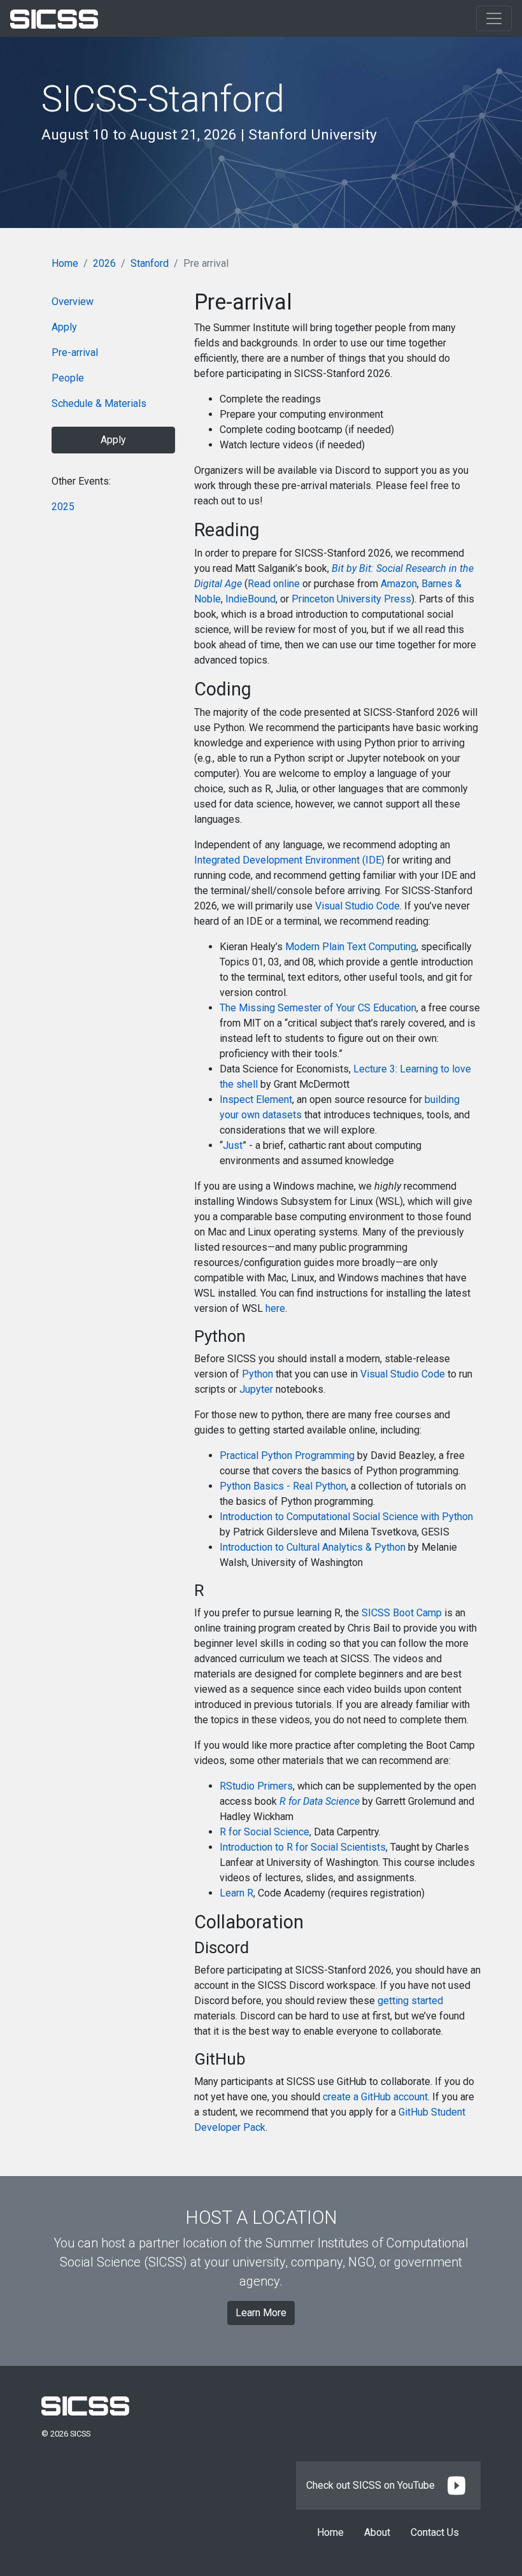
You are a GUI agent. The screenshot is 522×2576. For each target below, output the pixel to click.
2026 (104, 263)
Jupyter (256, 1389)
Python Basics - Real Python (283, 1486)
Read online (274, 584)
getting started (410, 2001)
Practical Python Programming (287, 1455)
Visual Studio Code (357, 906)
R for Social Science (265, 1832)
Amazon (399, 584)
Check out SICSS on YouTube (372, 2485)
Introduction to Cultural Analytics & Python (313, 1547)
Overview (73, 302)
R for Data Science (320, 1801)
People (68, 378)
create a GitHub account (375, 2097)
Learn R (236, 1893)
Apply (64, 327)
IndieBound (250, 599)
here (275, 1308)
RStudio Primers (256, 1786)
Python (257, 1374)
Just (233, 1145)
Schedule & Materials (99, 403)
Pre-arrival (75, 352)
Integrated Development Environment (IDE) (289, 860)
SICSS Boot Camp (402, 1613)
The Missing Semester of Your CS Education (318, 1008)
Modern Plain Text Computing (351, 947)
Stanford (150, 263)
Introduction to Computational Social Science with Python (346, 1517)
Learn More (261, 2313)
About (377, 2532)
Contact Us (435, 2532)
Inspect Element (256, 1099)
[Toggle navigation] (494, 18)
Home (65, 263)
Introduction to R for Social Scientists (303, 1847)
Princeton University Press (351, 599)
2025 (63, 507)
